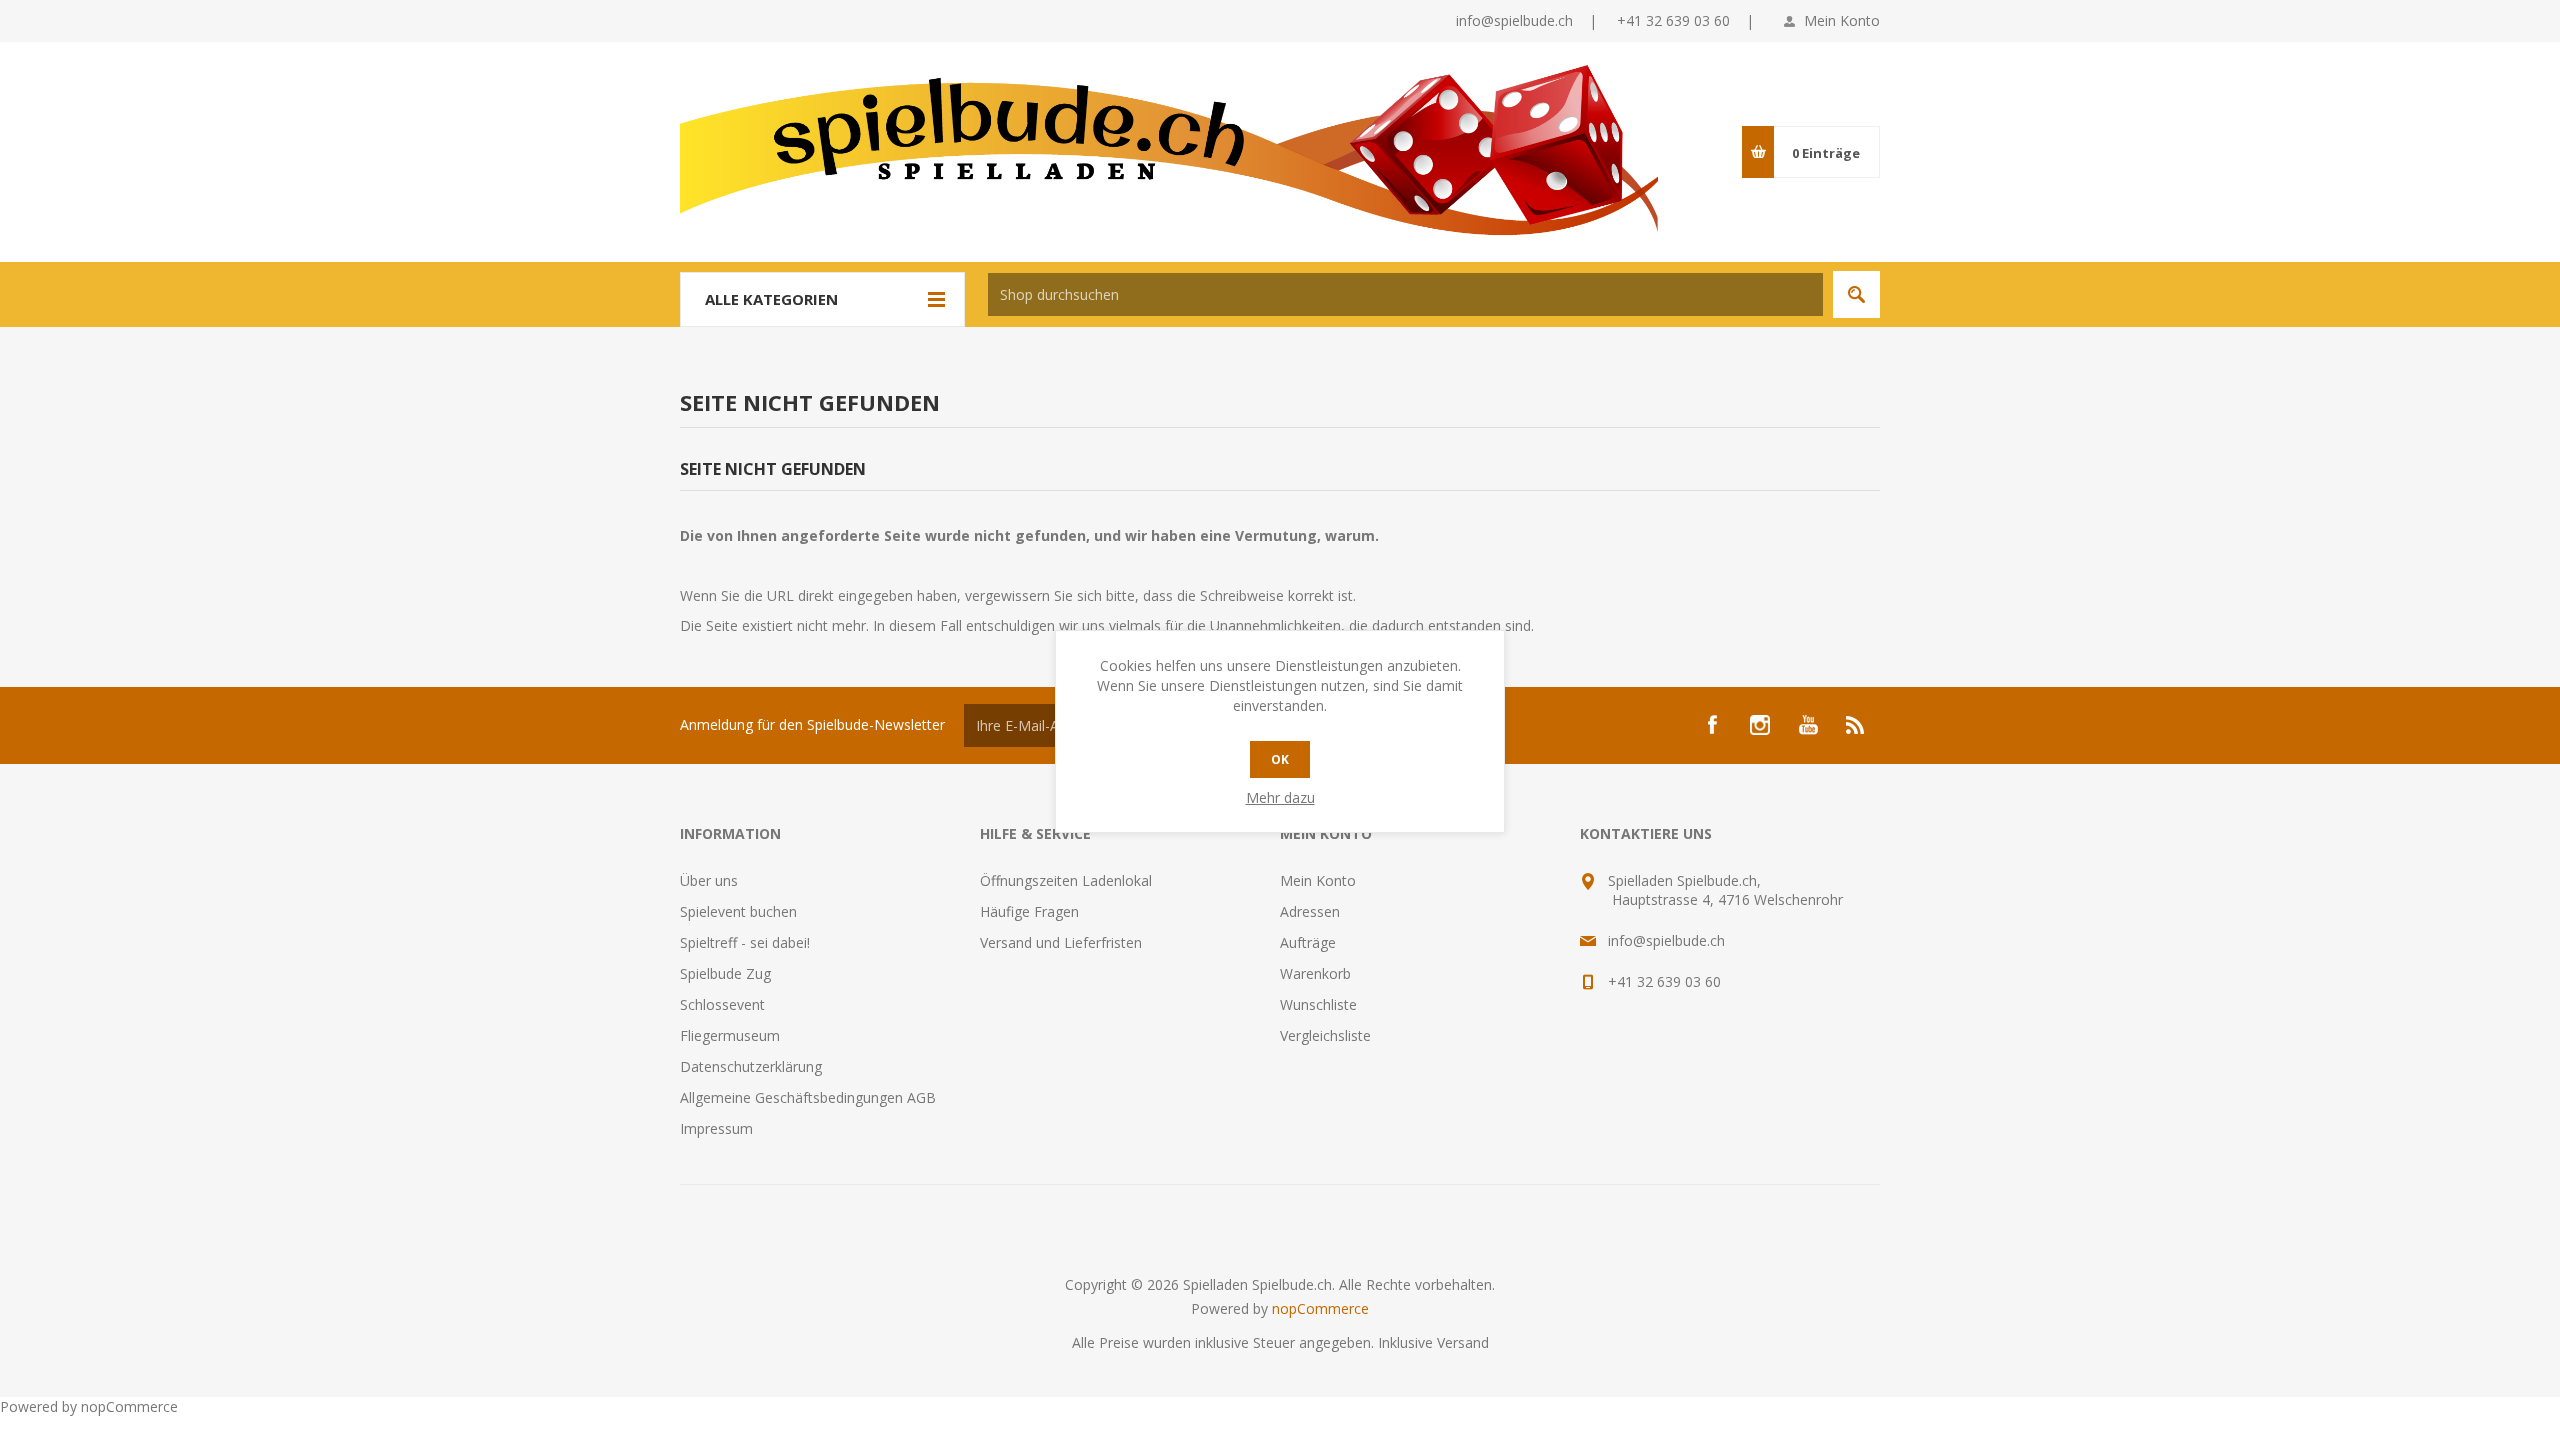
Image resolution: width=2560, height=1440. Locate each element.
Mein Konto (1842, 20)
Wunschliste (1318, 1004)
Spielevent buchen (738, 911)
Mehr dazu (1280, 797)
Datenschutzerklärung (751, 1066)
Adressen (1310, 911)
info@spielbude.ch (1514, 20)
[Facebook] (1712, 725)
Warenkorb (1315, 973)
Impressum (716, 1128)
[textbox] (1405, 294)
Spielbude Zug (725, 973)
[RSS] (1856, 725)
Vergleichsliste (1325, 1035)
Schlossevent (722, 1004)
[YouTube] (1808, 725)
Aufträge (1308, 942)
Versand (1463, 1342)
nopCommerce (1320, 1308)
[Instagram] (1760, 725)
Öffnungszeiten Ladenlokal (1066, 880)
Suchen (1856, 294)
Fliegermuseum (730, 1035)
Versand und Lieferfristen (1061, 942)
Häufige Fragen (1029, 911)
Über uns (709, 880)
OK (1280, 759)
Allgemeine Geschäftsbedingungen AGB (808, 1097)
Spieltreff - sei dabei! (745, 942)
